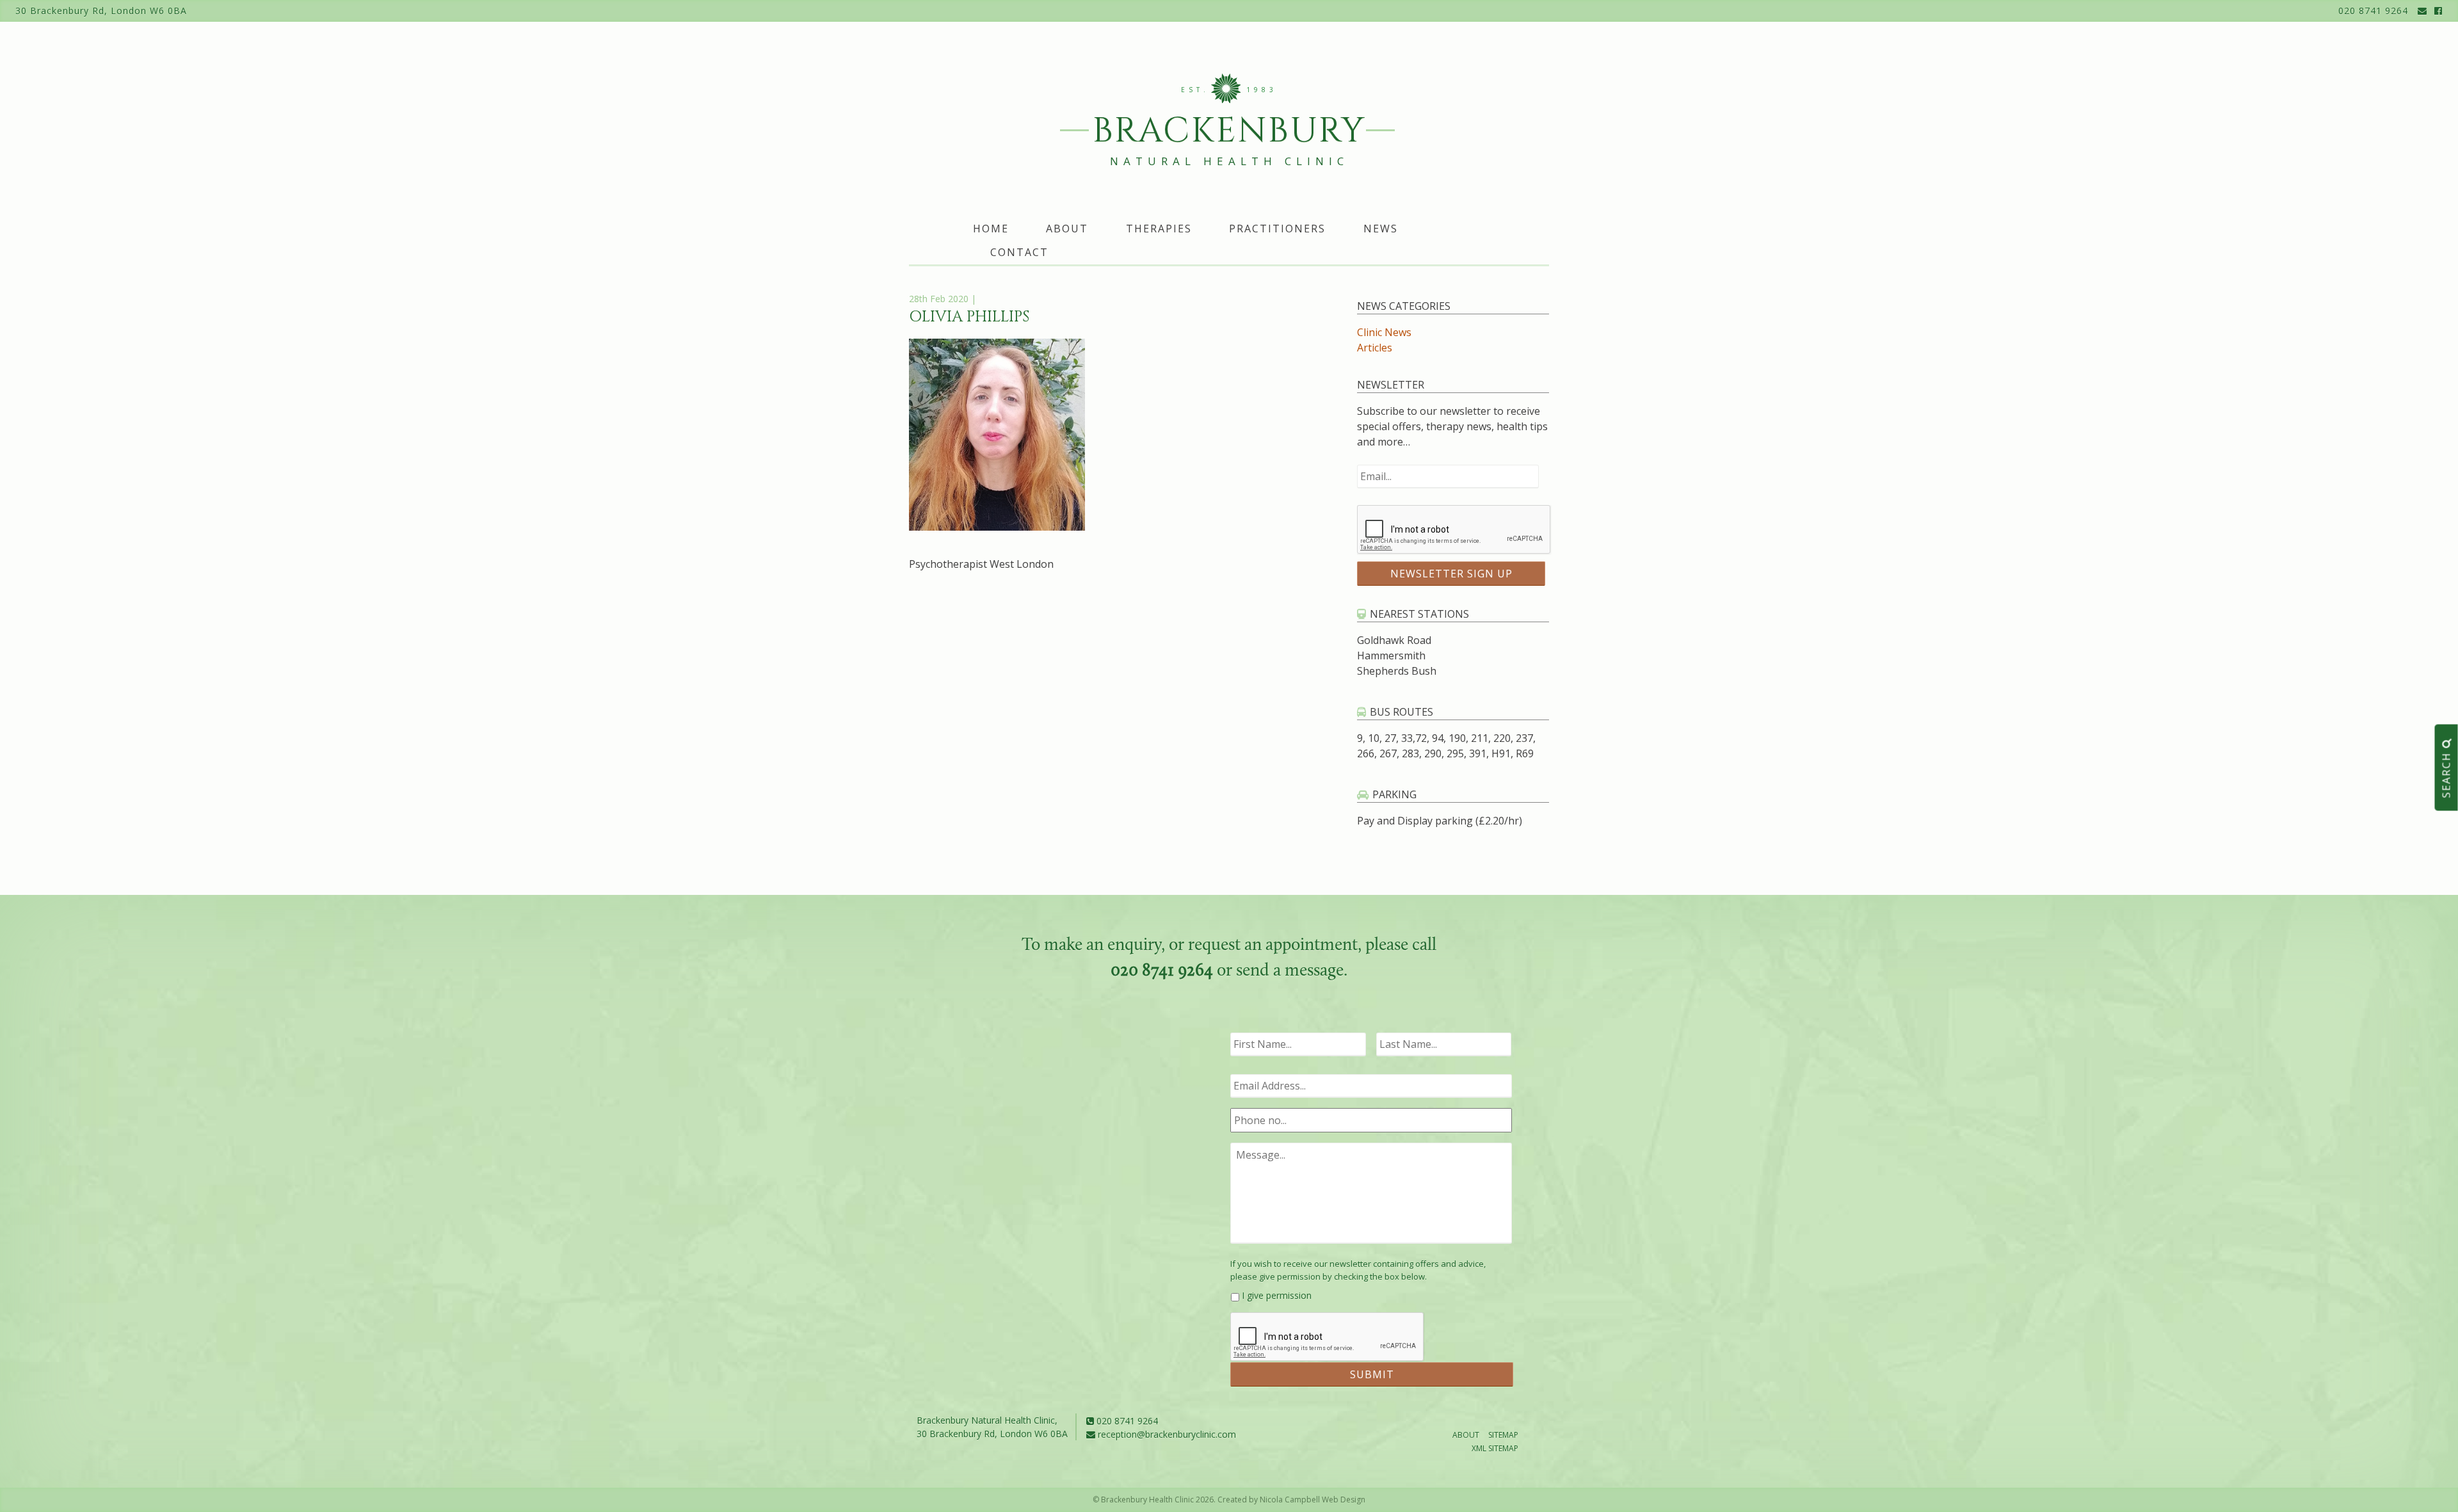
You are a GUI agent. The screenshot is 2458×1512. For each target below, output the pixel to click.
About (1067, 229)
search (2446, 773)
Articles (1375, 348)
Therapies (1159, 229)
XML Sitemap (1495, 1448)
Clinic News (1384, 332)
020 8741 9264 (2373, 11)
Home (991, 229)
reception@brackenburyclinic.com (1166, 1434)
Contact (1019, 252)
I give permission (1277, 1295)
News (1381, 229)
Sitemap (1503, 1435)
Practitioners (1277, 229)
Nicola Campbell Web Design (1313, 1500)
